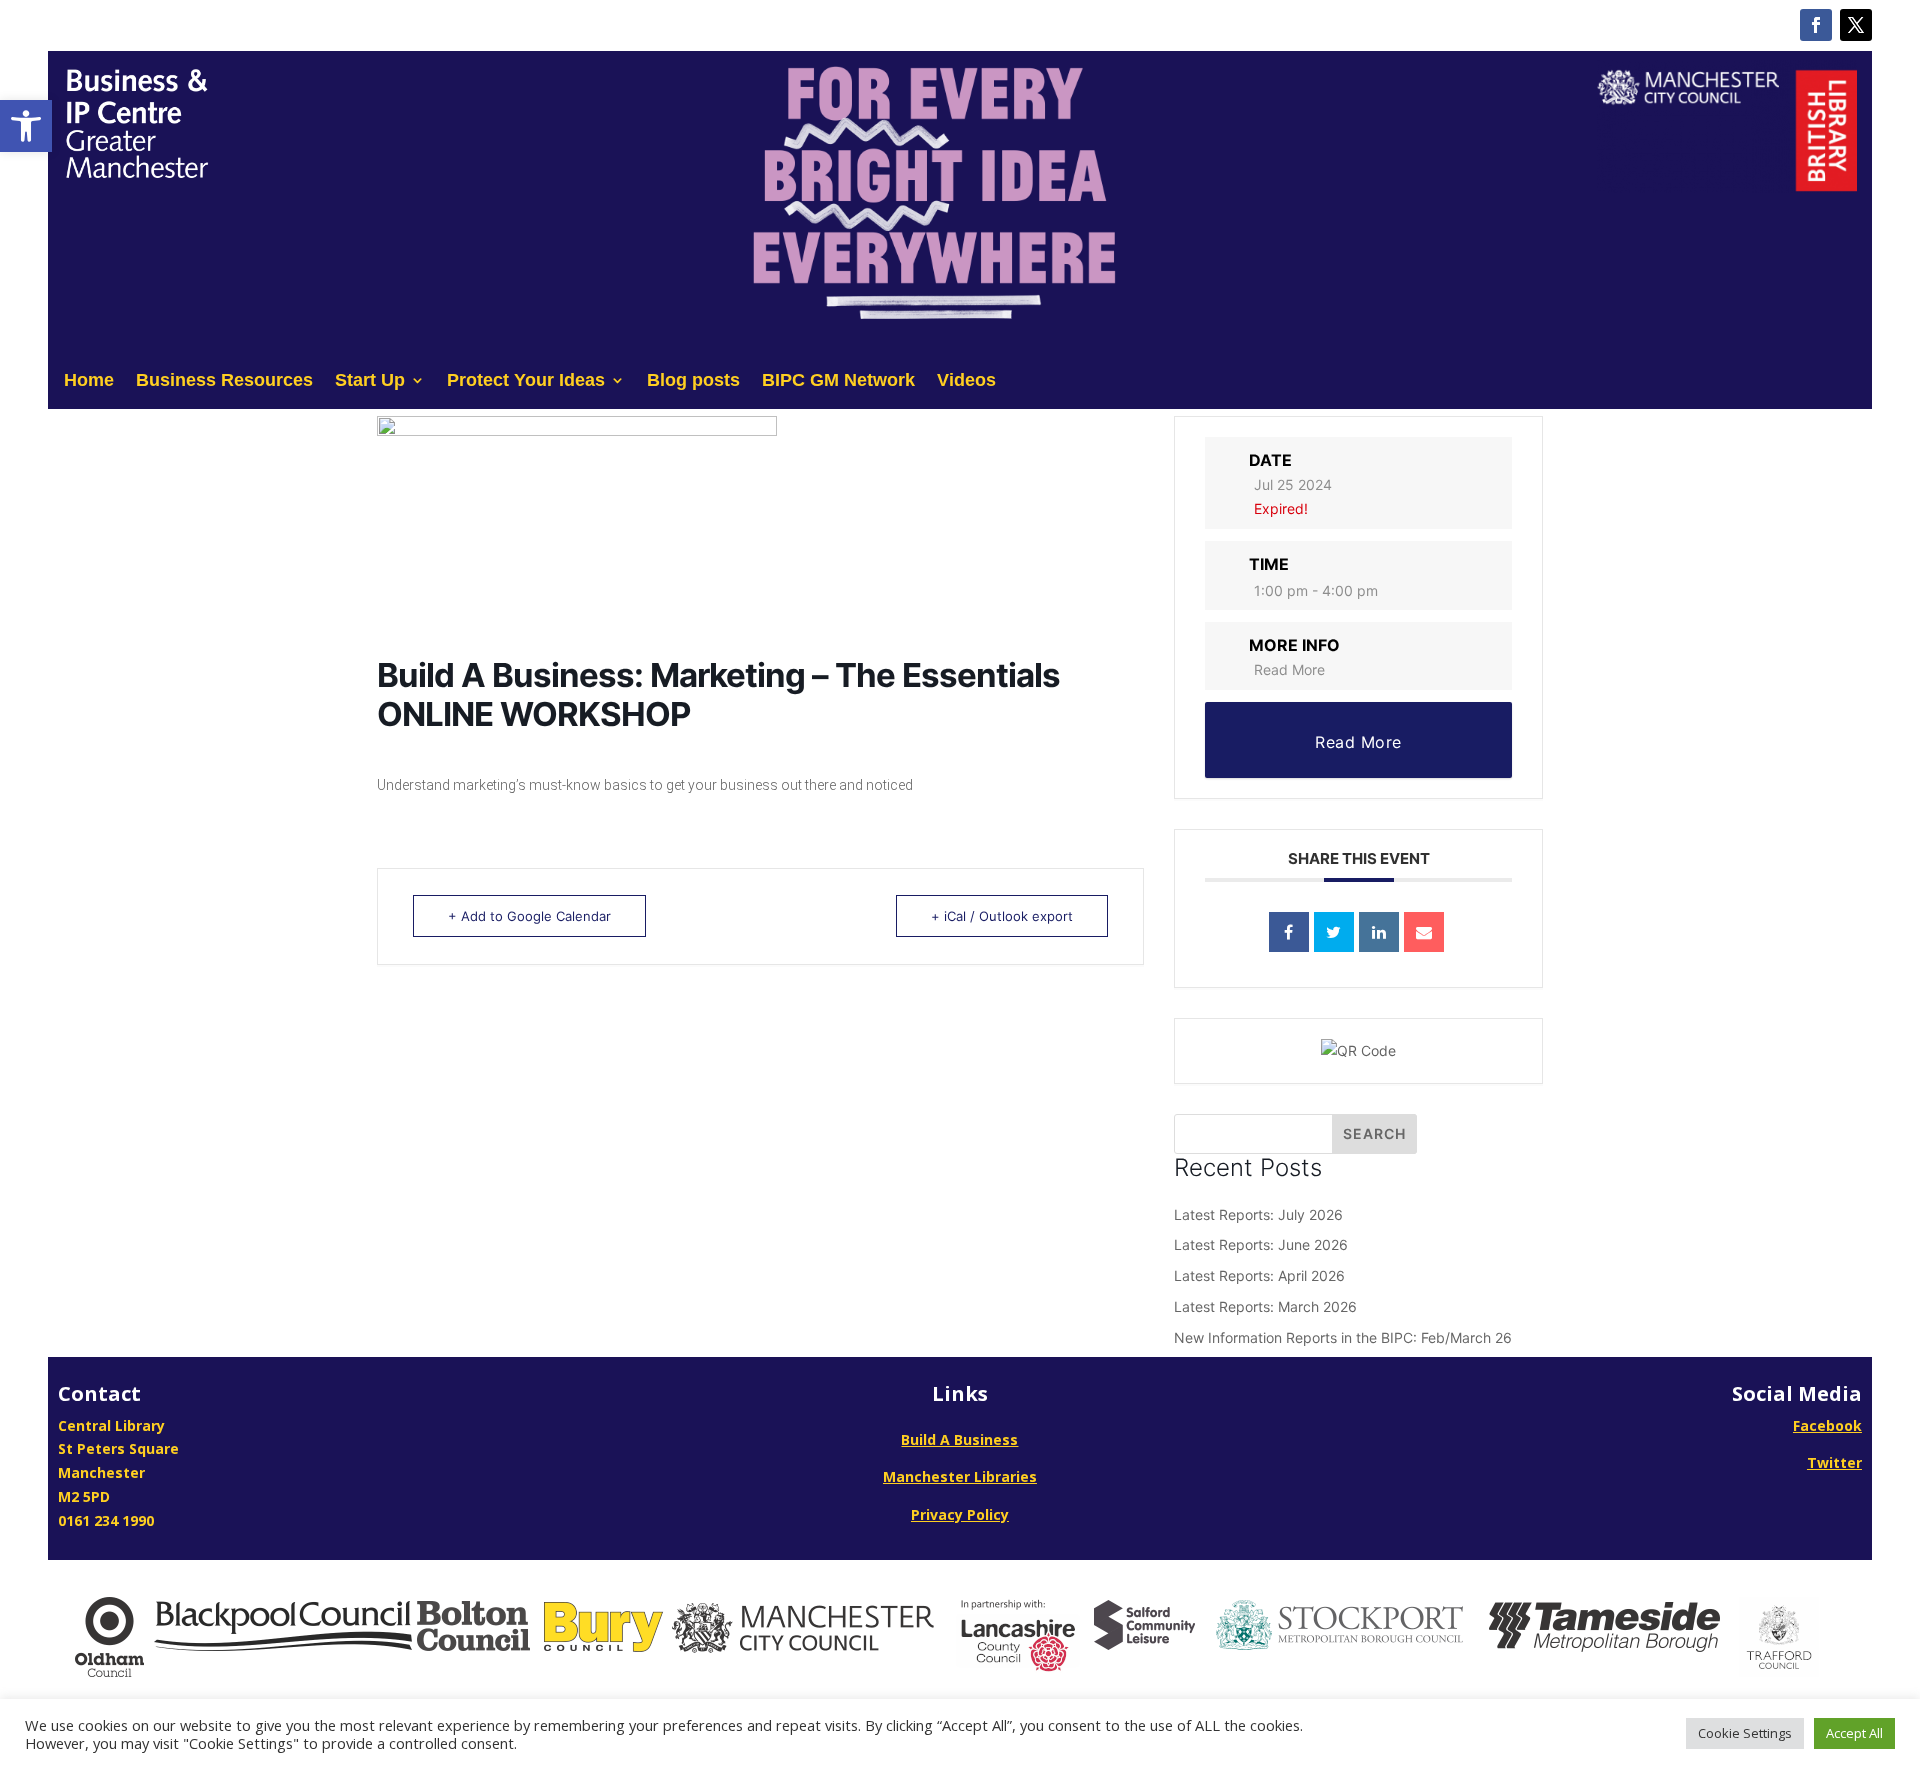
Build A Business (959, 1439)
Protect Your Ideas (526, 381)
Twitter (1834, 1462)
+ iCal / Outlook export (1002, 916)
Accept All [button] (1854, 1733)
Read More (1289, 669)
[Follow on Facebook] (1816, 25)
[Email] (1424, 932)
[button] (26, 126)
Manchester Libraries (960, 1476)
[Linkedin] (1379, 932)
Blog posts (693, 381)
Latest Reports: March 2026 (1265, 1306)
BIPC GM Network (838, 381)
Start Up (370, 381)
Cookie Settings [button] (1745, 1733)
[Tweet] (1334, 932)
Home (89, 381)
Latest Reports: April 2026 (1259, 1275)
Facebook (1827, 1425)
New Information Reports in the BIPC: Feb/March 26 (1343, 1337)
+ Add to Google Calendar (529, 916)
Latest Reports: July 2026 (1258, 1214)
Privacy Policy (960, 1514)
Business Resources (224, 381)
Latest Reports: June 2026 (1261, 1244)
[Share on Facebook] (1289, 932)
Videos (966, 381)
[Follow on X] (1856, 25)
